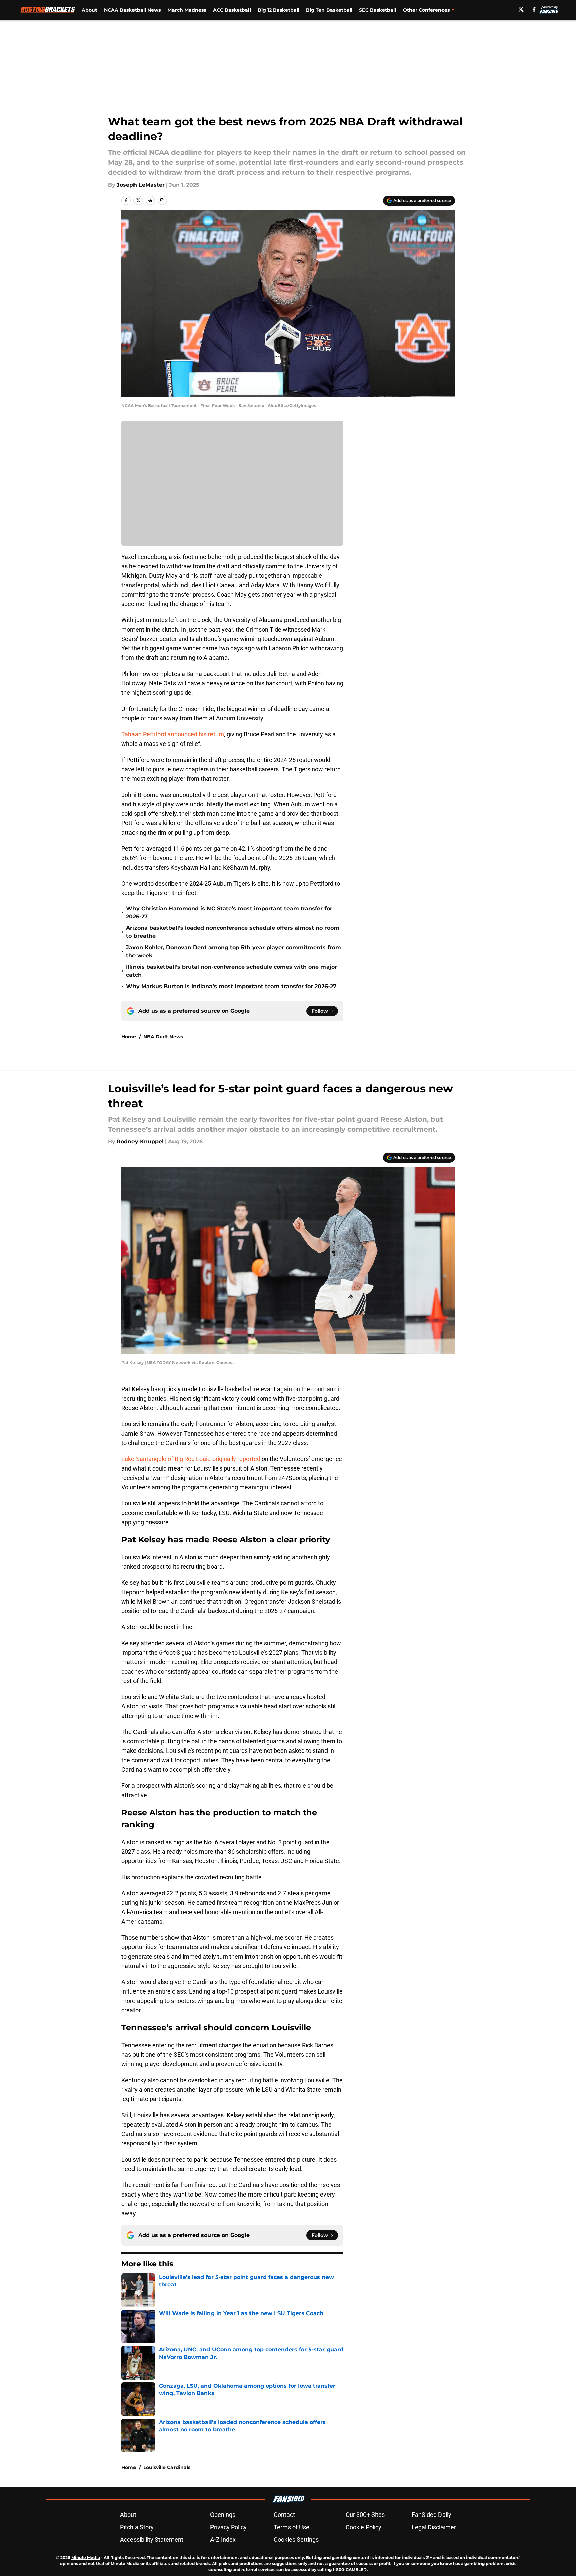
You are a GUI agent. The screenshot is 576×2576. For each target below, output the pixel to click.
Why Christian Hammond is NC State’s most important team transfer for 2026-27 (229, 912)
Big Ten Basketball (329, 10)
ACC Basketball (232, 10)
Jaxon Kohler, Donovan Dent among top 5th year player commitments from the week (234, 951)
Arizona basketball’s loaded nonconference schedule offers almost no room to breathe (233, 932)
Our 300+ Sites (365, 2515)
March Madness (187, 10)
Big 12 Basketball (278, 10)
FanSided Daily (431, 2515)
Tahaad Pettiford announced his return (173, 734)
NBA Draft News (163, 1037)
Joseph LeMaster (141, 185)
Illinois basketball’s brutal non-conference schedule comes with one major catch (232, 971)
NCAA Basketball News (132, 10)
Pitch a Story (137, 2527)
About (89, 10)
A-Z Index (223, 2540)
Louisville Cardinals (167, 2467)
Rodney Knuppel (140, 1142)
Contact (284, 2515)
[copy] (162, 200)
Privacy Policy (228, 2527)
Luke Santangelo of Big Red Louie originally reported (191, 1459)
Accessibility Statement (152, 2540)
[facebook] (534, 9)
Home (129, 1037)
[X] (521, 9)
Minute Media (86, 2557)
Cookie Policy (363, 2527)
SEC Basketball (378, 10)
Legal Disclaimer (434, 2527)
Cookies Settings (296, 2540)
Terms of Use (292, 2527)
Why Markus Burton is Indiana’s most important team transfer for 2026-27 (231, 986)
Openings (223, 2515)
